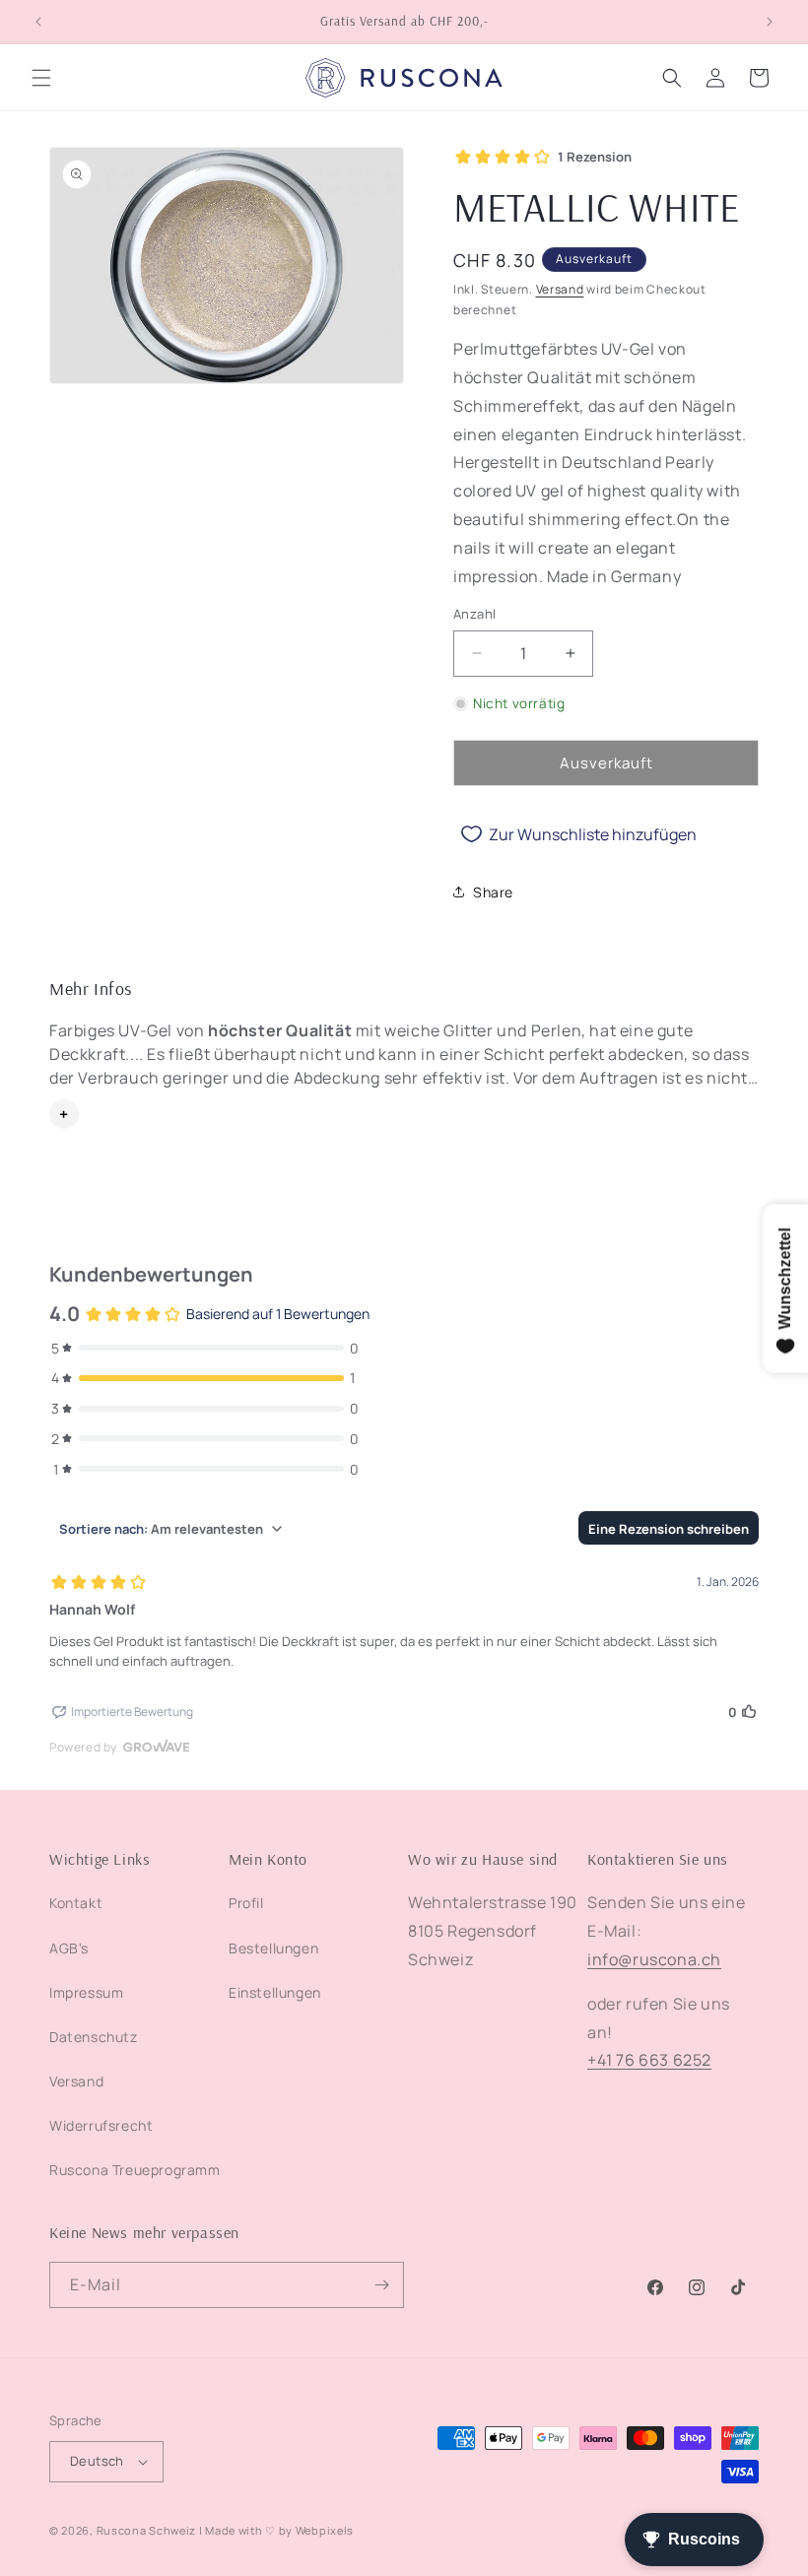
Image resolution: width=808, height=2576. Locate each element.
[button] (41, 78)
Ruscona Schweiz (147, 2530)
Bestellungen (273, 1948)
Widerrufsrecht (101, 2125)
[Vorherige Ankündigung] (38, 22)
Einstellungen (275, 1992)
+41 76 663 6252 (649, 2060)
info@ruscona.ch (654, 1959)
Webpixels (325, 2530)
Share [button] (493, 892)
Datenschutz (94, 2037)
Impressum (86, 1992)
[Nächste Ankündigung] (770, 22)
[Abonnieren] (381, 2285)
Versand (560, 289)
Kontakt (76, 1903)
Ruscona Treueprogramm (135, 2170)
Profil (246, 1903)
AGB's (69, 1948)
